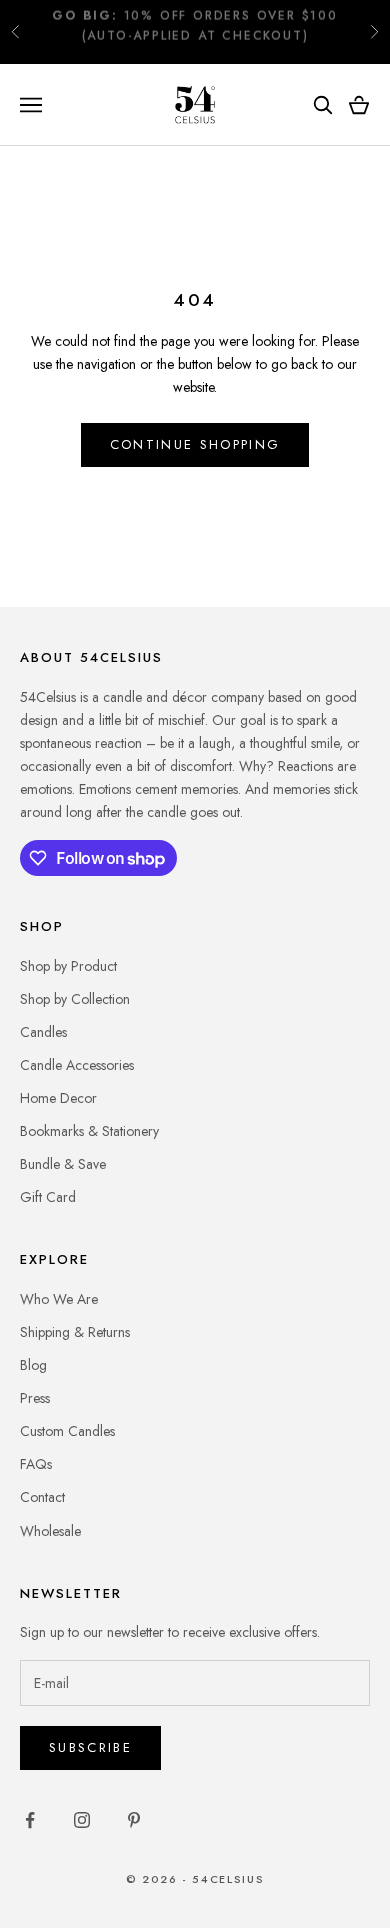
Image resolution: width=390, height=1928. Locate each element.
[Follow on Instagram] (82, 1820)
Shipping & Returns (75, 1332)
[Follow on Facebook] (30, 1820)
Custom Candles (67, 1431)
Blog (33, 1365)
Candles (43, 1032)
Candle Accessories (77, 1065)
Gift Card (48, 1197)
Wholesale (50, 1531)
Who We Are (59, 1299)
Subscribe (90, 1747)
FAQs (36, 1464)
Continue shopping (195, 444)
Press (35, 1398)
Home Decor (58, 1098)
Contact (42, 1497)
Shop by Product (68, 966)
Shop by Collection (75, 999)
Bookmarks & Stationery (89, 1131)
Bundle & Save (63, 1164)
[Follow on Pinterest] (134, 1820)
